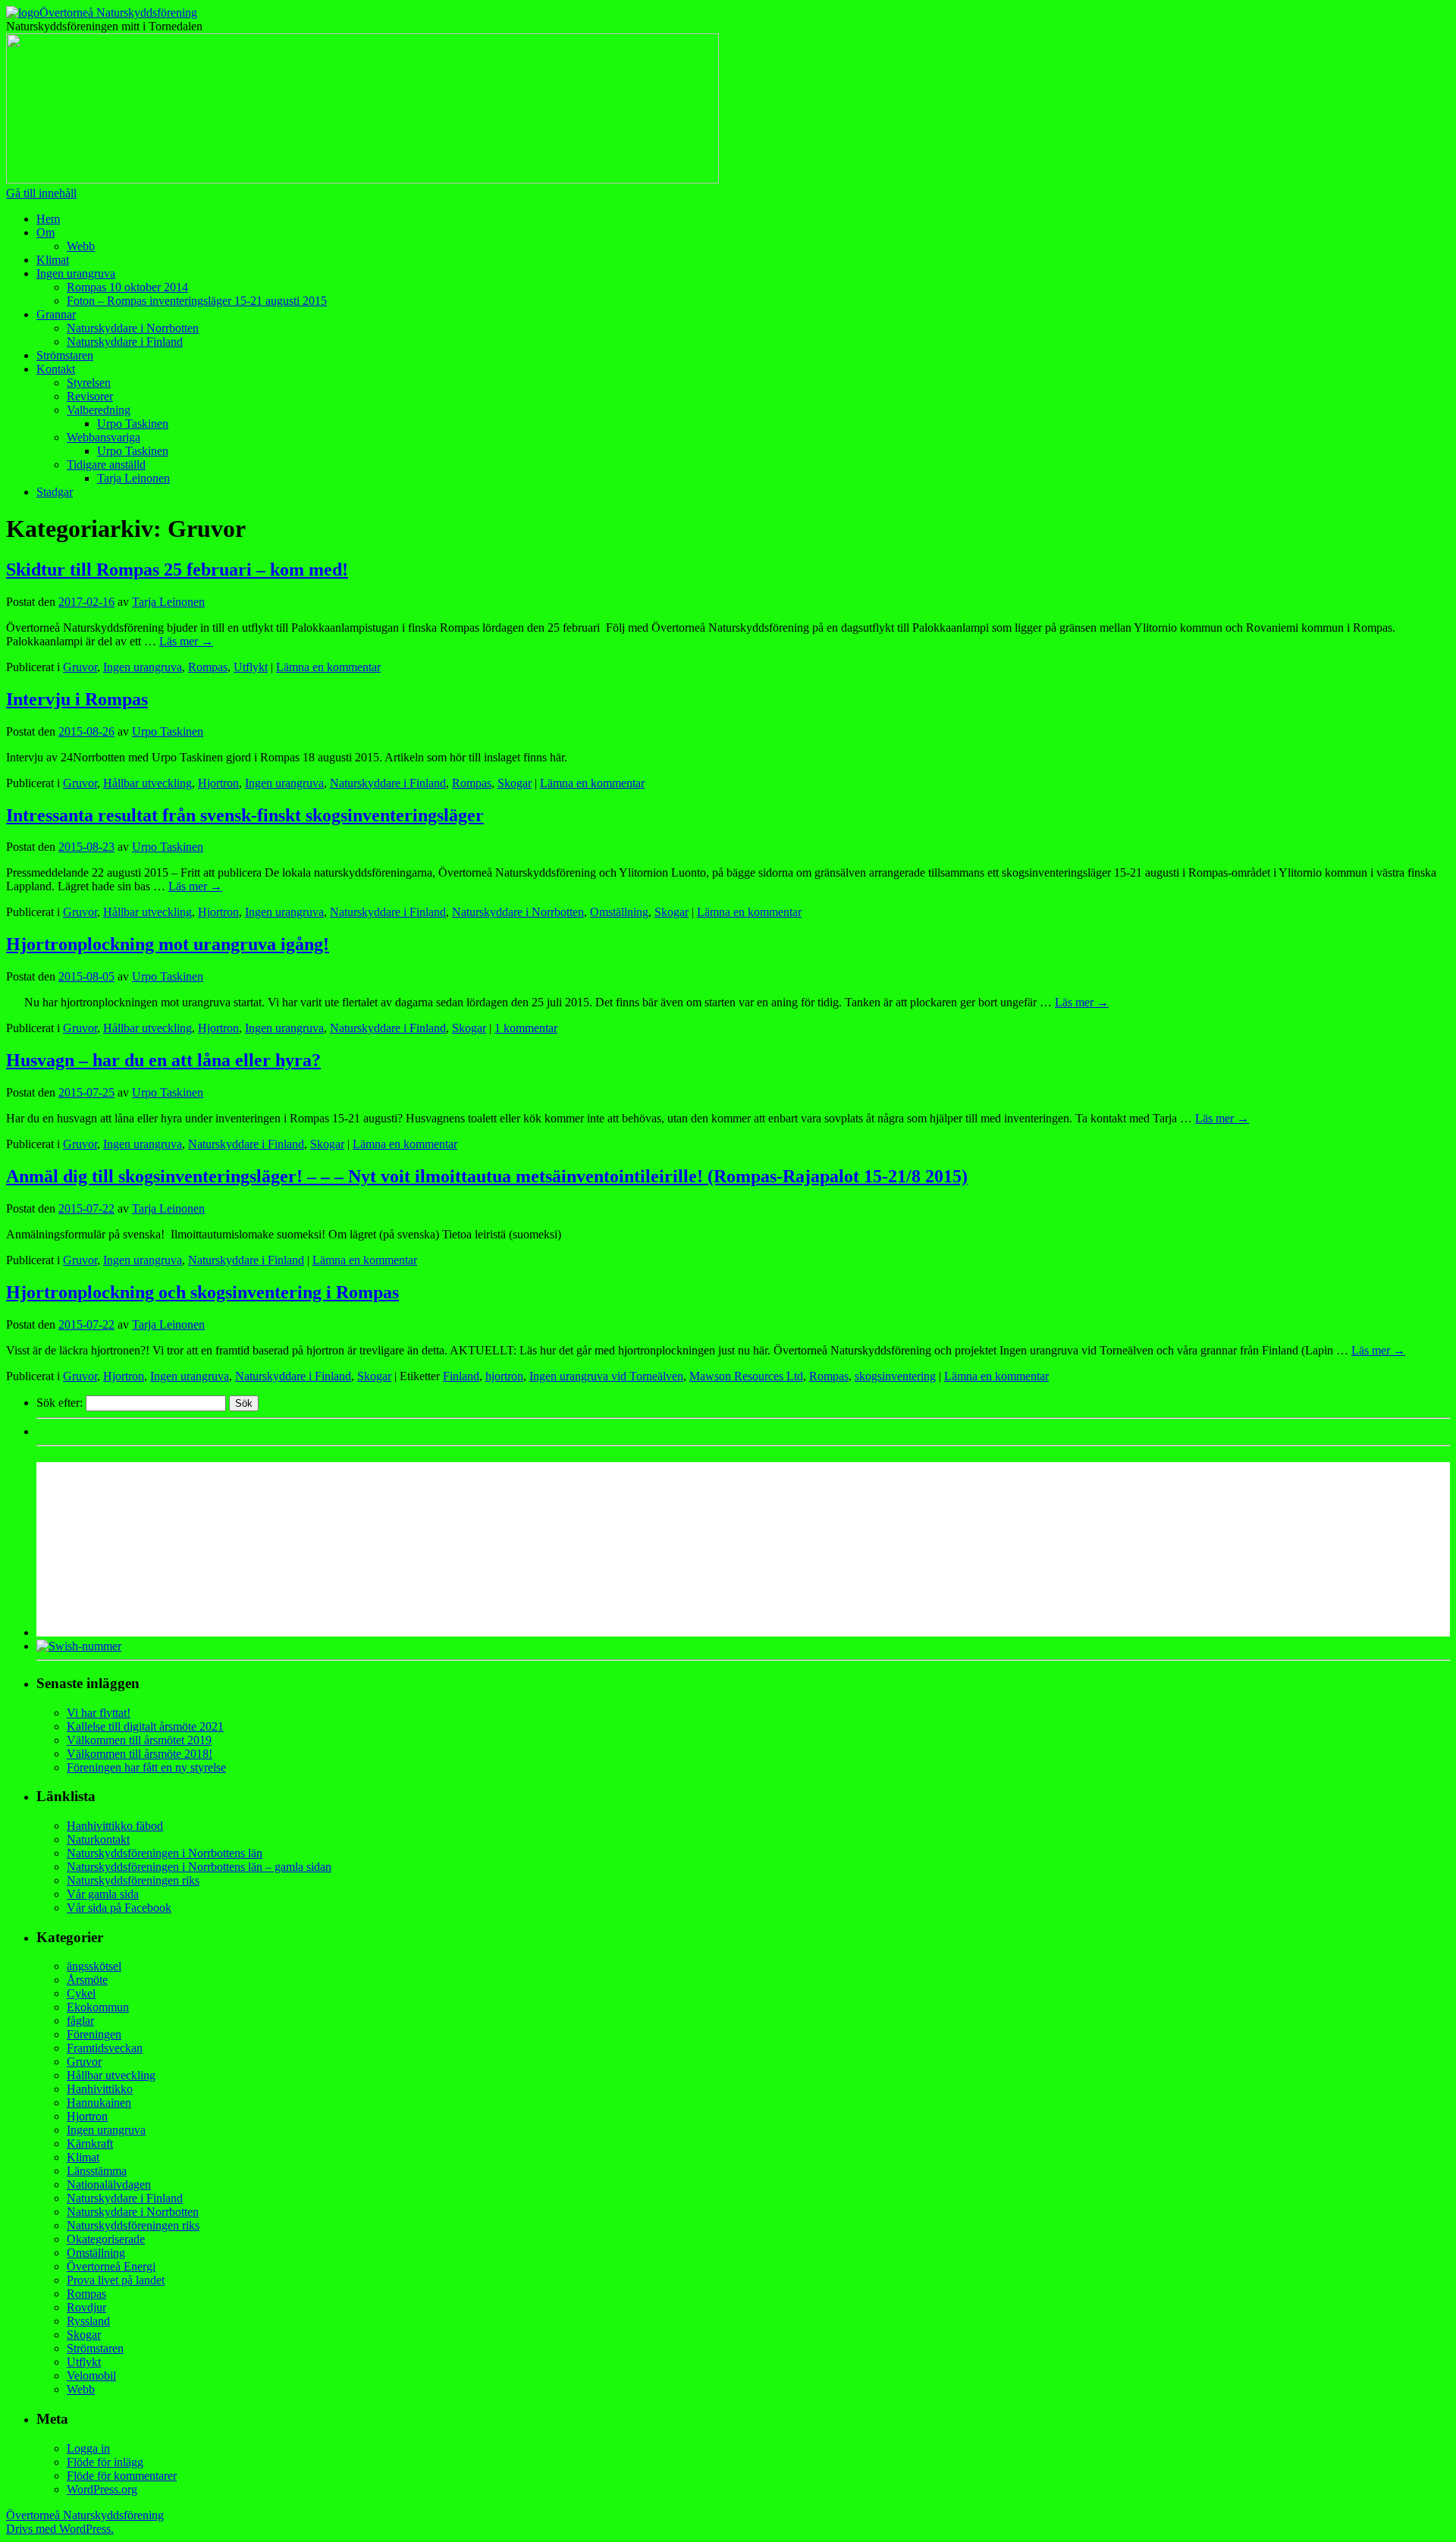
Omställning (619, 912)
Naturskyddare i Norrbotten (133, 328)
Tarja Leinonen (133, 478)
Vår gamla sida (103, 1894)
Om (45, 232)
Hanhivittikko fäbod (115, 1826)
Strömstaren (65, 355)
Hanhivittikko (100, 2089)
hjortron (504, 1376)
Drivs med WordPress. (60, 2529)
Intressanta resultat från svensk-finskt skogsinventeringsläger (245, 815)
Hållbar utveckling (147, 783)
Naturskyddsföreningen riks (133, 1880)
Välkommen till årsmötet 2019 (139, 1740)
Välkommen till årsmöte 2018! (140, 1754)
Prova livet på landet (116, 2280)
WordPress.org (102, 2489)
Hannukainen (99, 2103)
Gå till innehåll (41, 193)
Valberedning (99, 410)
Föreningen (94, 2034)
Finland (461, 1376)
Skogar (515, 783)
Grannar (56, 314)
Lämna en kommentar (328, 667)
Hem (48, 219)
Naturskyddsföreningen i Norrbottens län (165, 1853)
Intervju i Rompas (77, 699)
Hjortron (218, 783)
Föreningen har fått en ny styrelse (146, 1767)
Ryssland (88, 2321)
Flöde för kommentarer (122, 2476)
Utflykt (251, 667)
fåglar (80, 2021)
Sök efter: (60, 1403)
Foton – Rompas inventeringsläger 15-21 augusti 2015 (197, 301)
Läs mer (186, 641)
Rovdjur (86, 2307)
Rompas (208, 667)
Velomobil (91, 2376)
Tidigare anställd (106, 464)
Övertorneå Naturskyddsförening (118, 13)
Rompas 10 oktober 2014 (127, 287)
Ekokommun (98, 2007)
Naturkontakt (98, 1839)
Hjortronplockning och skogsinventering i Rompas (202, 1292)
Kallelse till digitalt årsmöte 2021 (145, 1726)
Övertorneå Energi (111, 2266)
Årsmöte (87, 1980)
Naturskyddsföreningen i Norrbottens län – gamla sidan (199, 1867)
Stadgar (55, 492)
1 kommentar (526, 1028)
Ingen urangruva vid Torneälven (606, 1376)
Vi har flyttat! (99, 1713)
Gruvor (80, 667)
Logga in (88, 2448)
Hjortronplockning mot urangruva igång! (168, 944)
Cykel (81, 1993)
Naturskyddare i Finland (125, 342)
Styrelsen (89, 383)
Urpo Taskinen (133, 424)
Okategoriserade (106, 2239)
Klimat (53, 260)
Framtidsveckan (105, 2048)
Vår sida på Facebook (119, 1908)
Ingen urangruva (76, 273)
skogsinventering (895, 1376)
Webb (81, 246)
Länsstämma (97, 2171)
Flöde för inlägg (105, 2462)
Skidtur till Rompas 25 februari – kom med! (177, 570)
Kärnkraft (90, 2143)
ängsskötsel (94, 1966)
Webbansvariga (104, 437)
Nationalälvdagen (109, 2184)
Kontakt (56, 369)
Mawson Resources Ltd (746, 1376)
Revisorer (90, 396)
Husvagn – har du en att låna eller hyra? (163, 1060)
